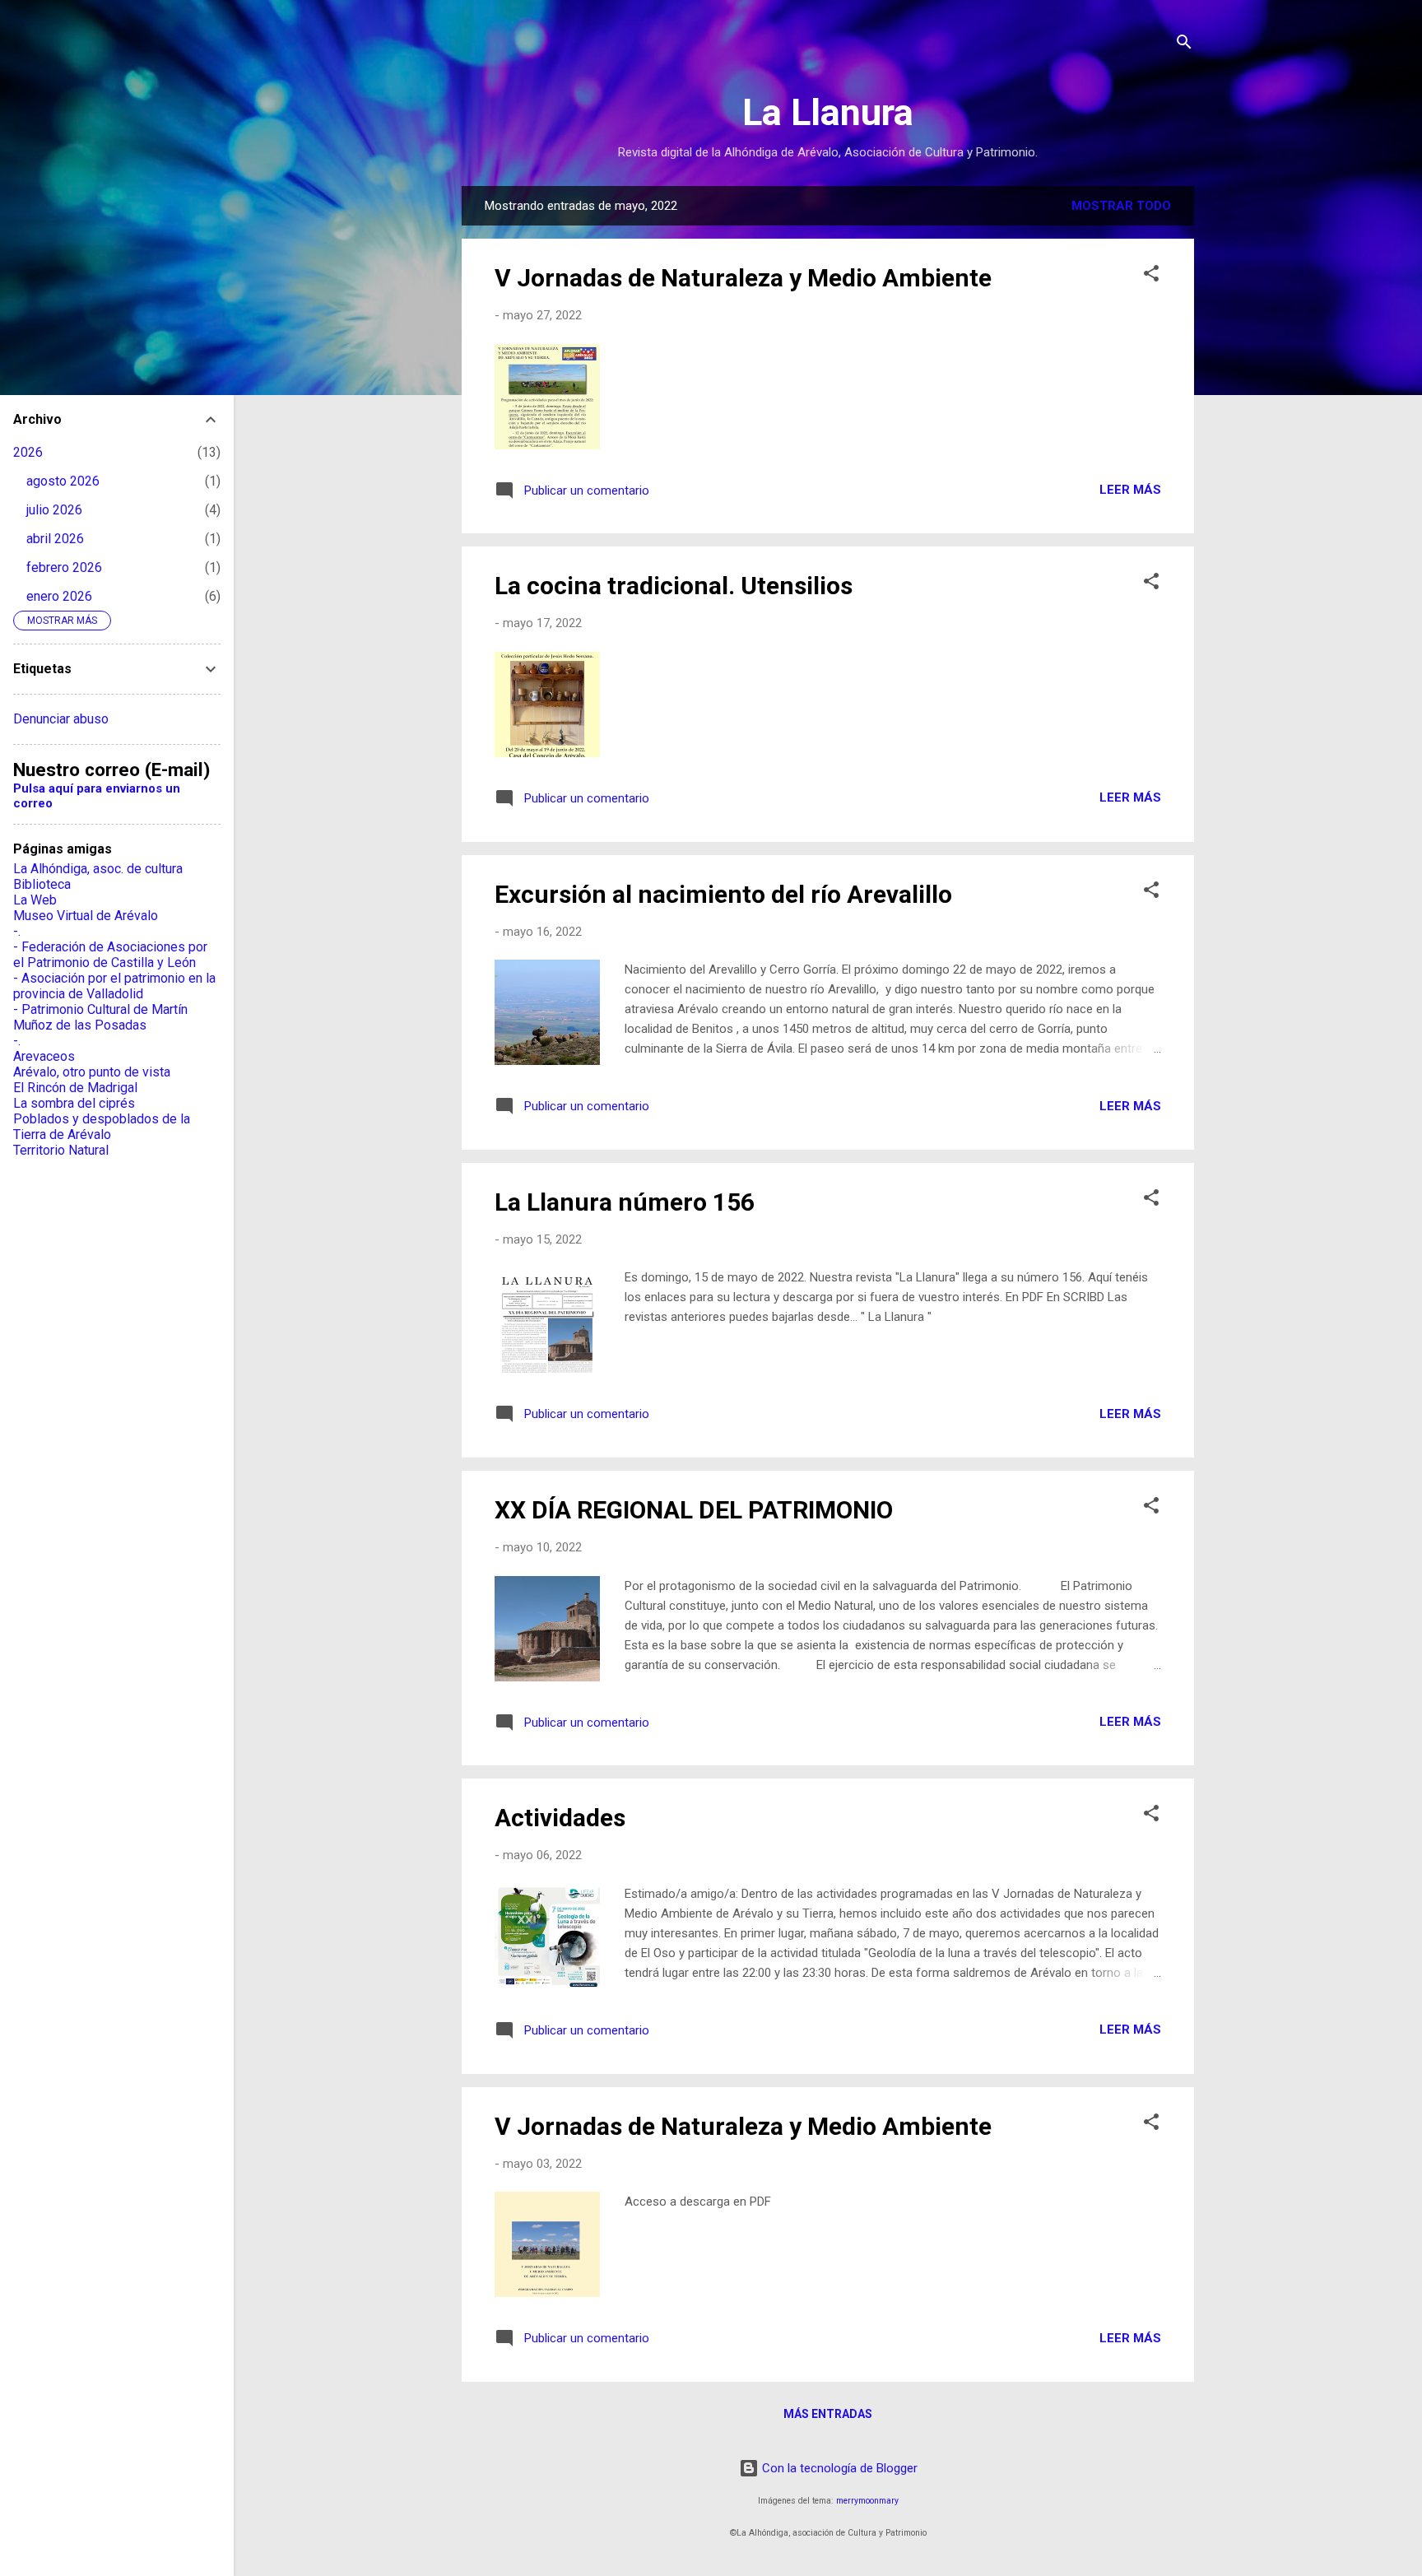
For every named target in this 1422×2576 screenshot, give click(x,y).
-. (17, 931)
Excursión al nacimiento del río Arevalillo (723, 894)
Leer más (1130, 490)
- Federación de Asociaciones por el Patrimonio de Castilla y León (110, 955)
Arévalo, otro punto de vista (92, 1072)
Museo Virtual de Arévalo (86, 916)
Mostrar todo (1121, 206)
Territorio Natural (61, 1150)
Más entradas (828, 2414)
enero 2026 (59, 596)
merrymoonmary (867, 2501)
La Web (35, 900)
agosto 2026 (63, 481)
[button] (1151, 276)
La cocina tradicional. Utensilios (674, 586)
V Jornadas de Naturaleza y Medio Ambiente (743, 278)
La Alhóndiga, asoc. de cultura (98, 869)
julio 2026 (54, 510)
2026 (28, 452)
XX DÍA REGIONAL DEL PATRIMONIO (694, 1510)
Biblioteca (42, 884)
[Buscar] (1184, 45)
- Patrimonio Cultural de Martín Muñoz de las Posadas (100, 1017)
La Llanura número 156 (625, 1202)
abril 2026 (55, 539)
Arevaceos (44, 1056)
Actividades (560, 1818)
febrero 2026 (64, 567)
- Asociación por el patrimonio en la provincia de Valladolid (114, 986)
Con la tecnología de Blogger (838, 2468)
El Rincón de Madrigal (75, 1088)
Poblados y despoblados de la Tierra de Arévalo (102, 1127)
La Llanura (828, 112)
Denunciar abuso (61, 719)
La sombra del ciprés (74, 1103)
